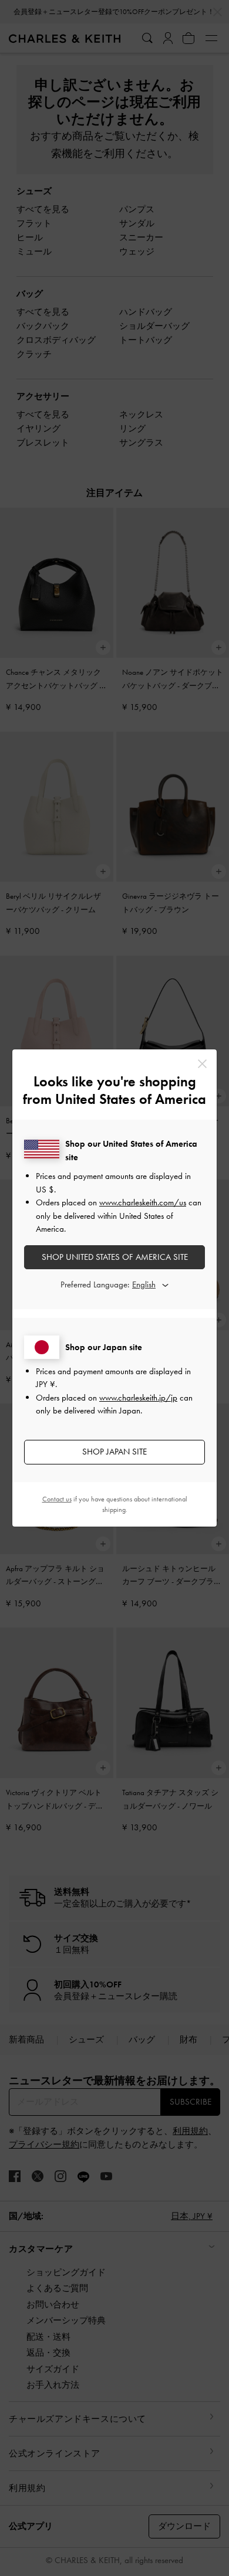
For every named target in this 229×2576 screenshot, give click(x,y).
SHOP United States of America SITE (115, 1257)
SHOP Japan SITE (114, 1452)
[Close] (202, 1064)
